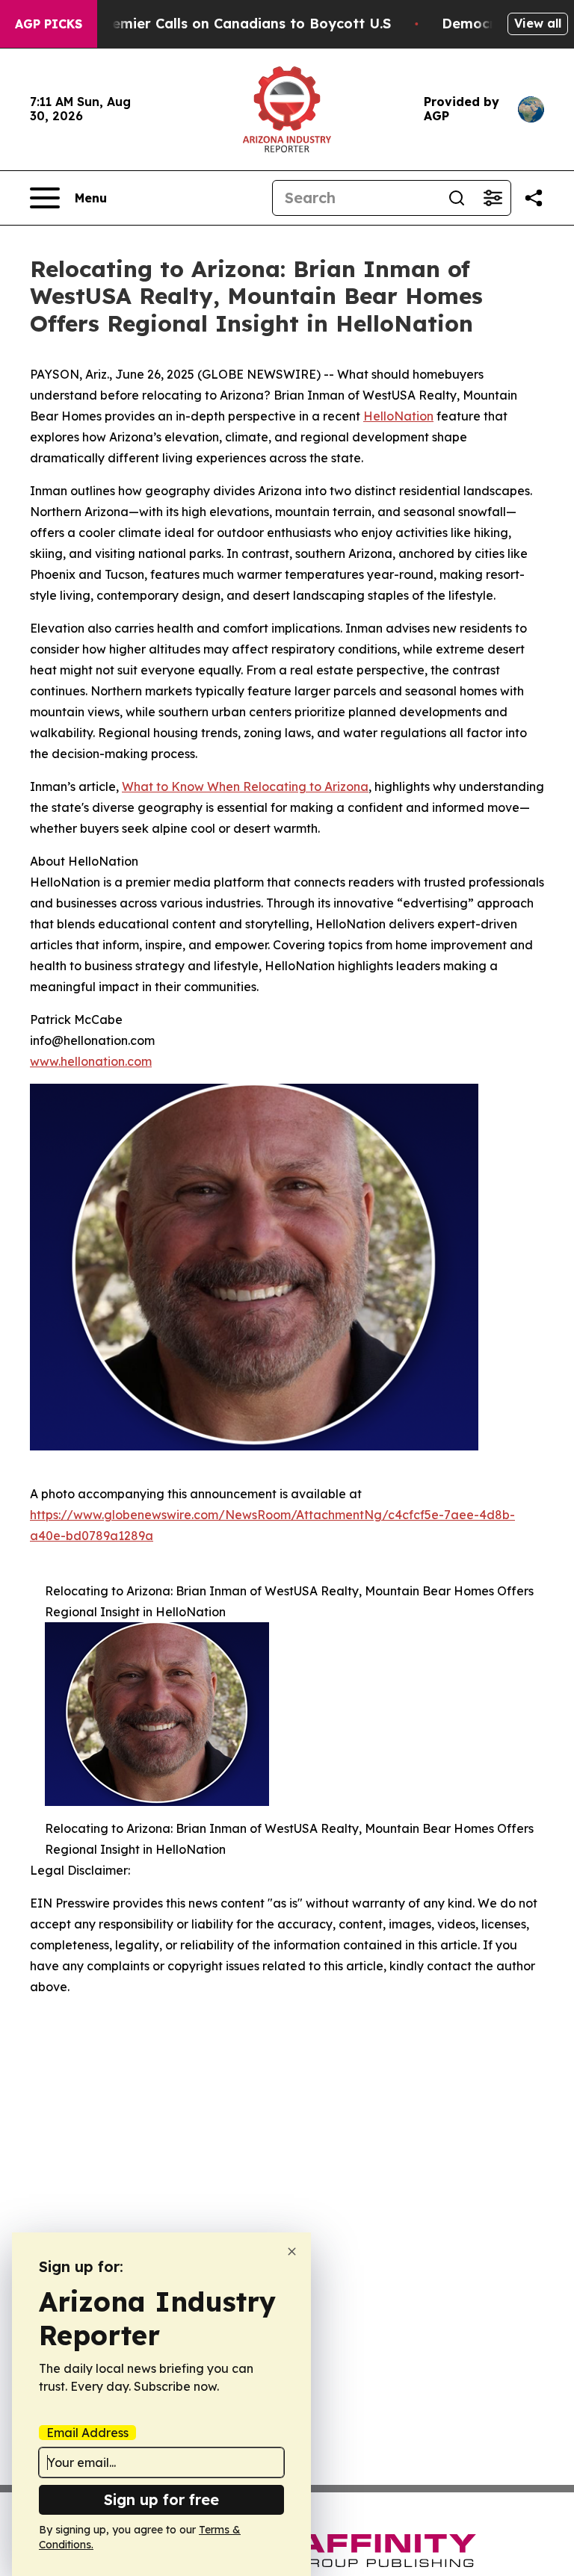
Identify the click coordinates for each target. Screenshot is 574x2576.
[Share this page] (534, 198)
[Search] (457, 198)
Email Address (87, 2433)
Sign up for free (161, 2499)
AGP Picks (49, 24)
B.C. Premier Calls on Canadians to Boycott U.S (229, 24)
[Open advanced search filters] (493, 198)
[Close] (292, 2251)
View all (538, 23)
